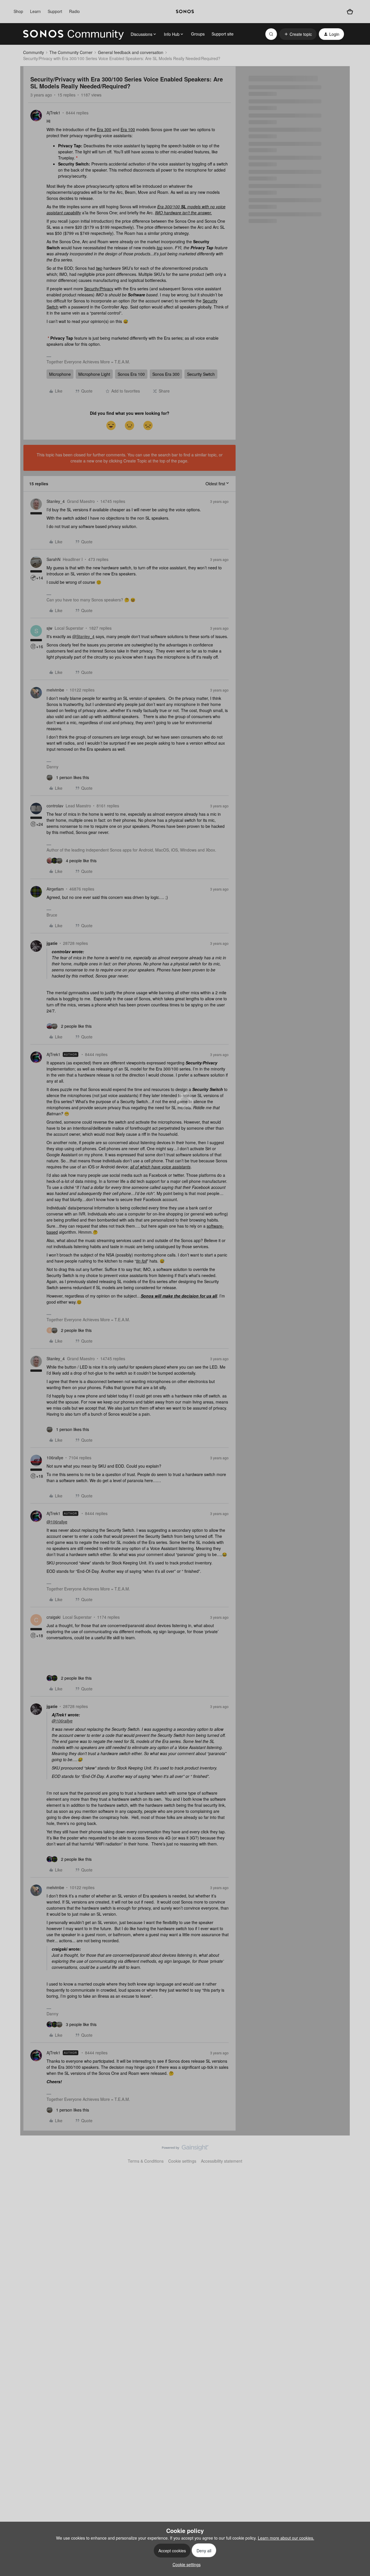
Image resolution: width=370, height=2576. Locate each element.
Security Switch (201, 374)
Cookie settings (182, 2161)
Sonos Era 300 (166, 374)
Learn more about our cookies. (286, 2538)
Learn (35, 11)
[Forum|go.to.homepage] (73, 34)
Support (55, 11)
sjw (49, 628)
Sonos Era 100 (131, 374)
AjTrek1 (53, 113)
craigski (53, 1617)
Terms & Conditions (146, 2161)
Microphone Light (94, 374)
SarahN (53, 559)
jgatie (52, 943)
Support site (223, 34)
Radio (74, 11)
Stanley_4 (56, 501)
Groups (198, 34)
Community (34, 52)
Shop (18, 11)
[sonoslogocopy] (185, 12)
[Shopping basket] (350, 12)
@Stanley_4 (83, 636)
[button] (298, 34)
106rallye (55, 1458)
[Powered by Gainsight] (185, 2149)
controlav (55, 806)
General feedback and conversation (131, 52)
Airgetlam (55, 889)
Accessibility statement (222, 2161)
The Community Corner (71, 52)
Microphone (60, 374)
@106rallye (57, 1522)
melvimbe (55, 690)
